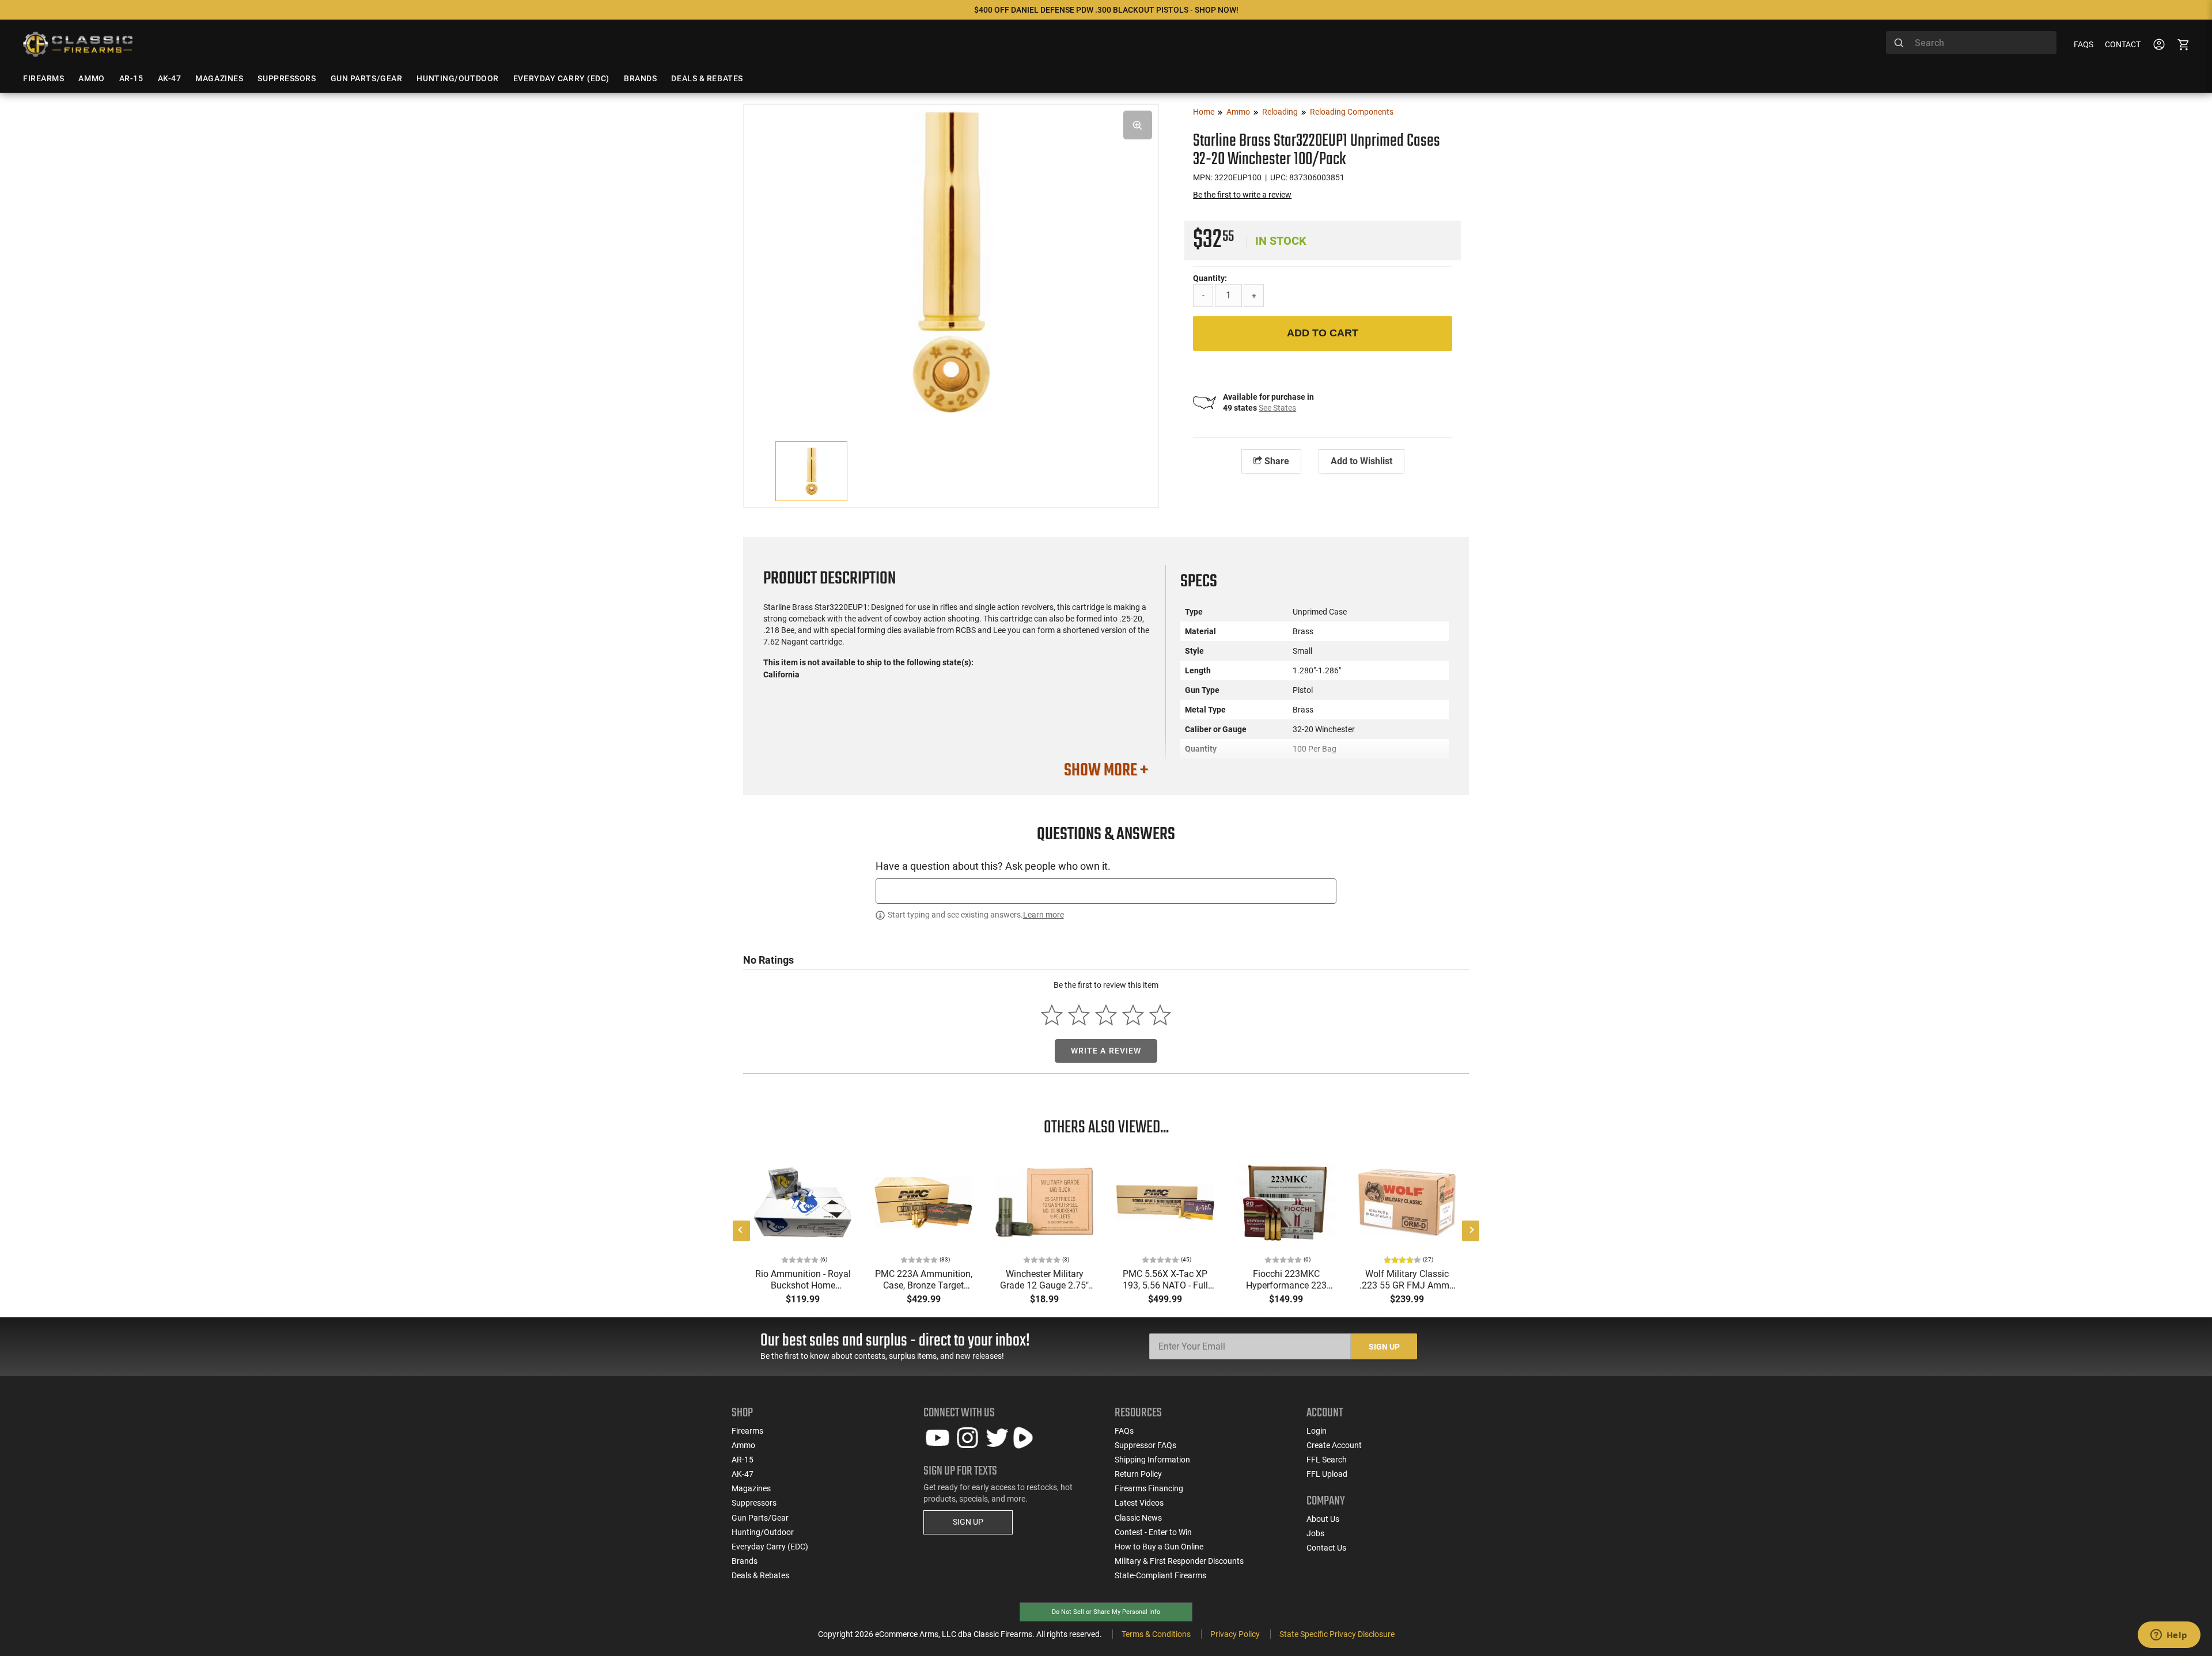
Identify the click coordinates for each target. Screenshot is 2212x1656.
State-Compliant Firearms (1160, 1575)
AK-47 (743, 1474)
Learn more (1043, 915)
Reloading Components (1352, 112)
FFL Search (1327, 1460)
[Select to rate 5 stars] (1160, 1015)
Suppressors (754, 1503)
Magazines (751, 1488)
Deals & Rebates (760, 1575)
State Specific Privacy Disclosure (1337, 1634)
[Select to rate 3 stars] (1106, 1015)
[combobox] (1971, 43)
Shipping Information (1152, 1460)
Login (1317, 1431)
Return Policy (1138, 1474)
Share (1276, 461)
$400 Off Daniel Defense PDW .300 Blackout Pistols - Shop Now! (1106, 10)
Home (1204, 112)
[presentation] (741, 1231)
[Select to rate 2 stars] (1079, 1015)
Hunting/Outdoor (763, 1532)
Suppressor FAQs (1145, 1445)
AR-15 (743, 1460)
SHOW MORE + (1106, 771)
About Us (1323, 1519)
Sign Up (1384, 1347)
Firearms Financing (1149, 1488)
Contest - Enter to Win (1153, 1532)
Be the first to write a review (1242, 195)
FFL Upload (1327, 1474)
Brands (745, 1561)
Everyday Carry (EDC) (770, 1547)
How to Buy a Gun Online (1159, 1547)
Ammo (1238, 112)
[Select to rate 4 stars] (1133, 1015)
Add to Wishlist (1361, 461)
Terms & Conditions (1156, 1634)
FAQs (2084, 44)
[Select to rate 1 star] (1052, 1015)
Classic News (1138, 1518)
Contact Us (1326, 1548)
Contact (2123, 44)
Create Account (1334, 1445)
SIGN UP (968, 1522)
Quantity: (1210, 278)
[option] (951, 260)
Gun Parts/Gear (760, 1518)
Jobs (1315, 1533)
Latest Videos (1139, 1503)
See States (1277, 408)
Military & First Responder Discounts (1179, 1561)
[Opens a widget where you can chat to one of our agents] (2169, 1636)
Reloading (1280, 112)
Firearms (747, 1431)
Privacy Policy (1235, 1634)
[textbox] (1106, 891)
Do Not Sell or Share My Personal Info (1106, 1612)
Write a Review (1106, 1051)
